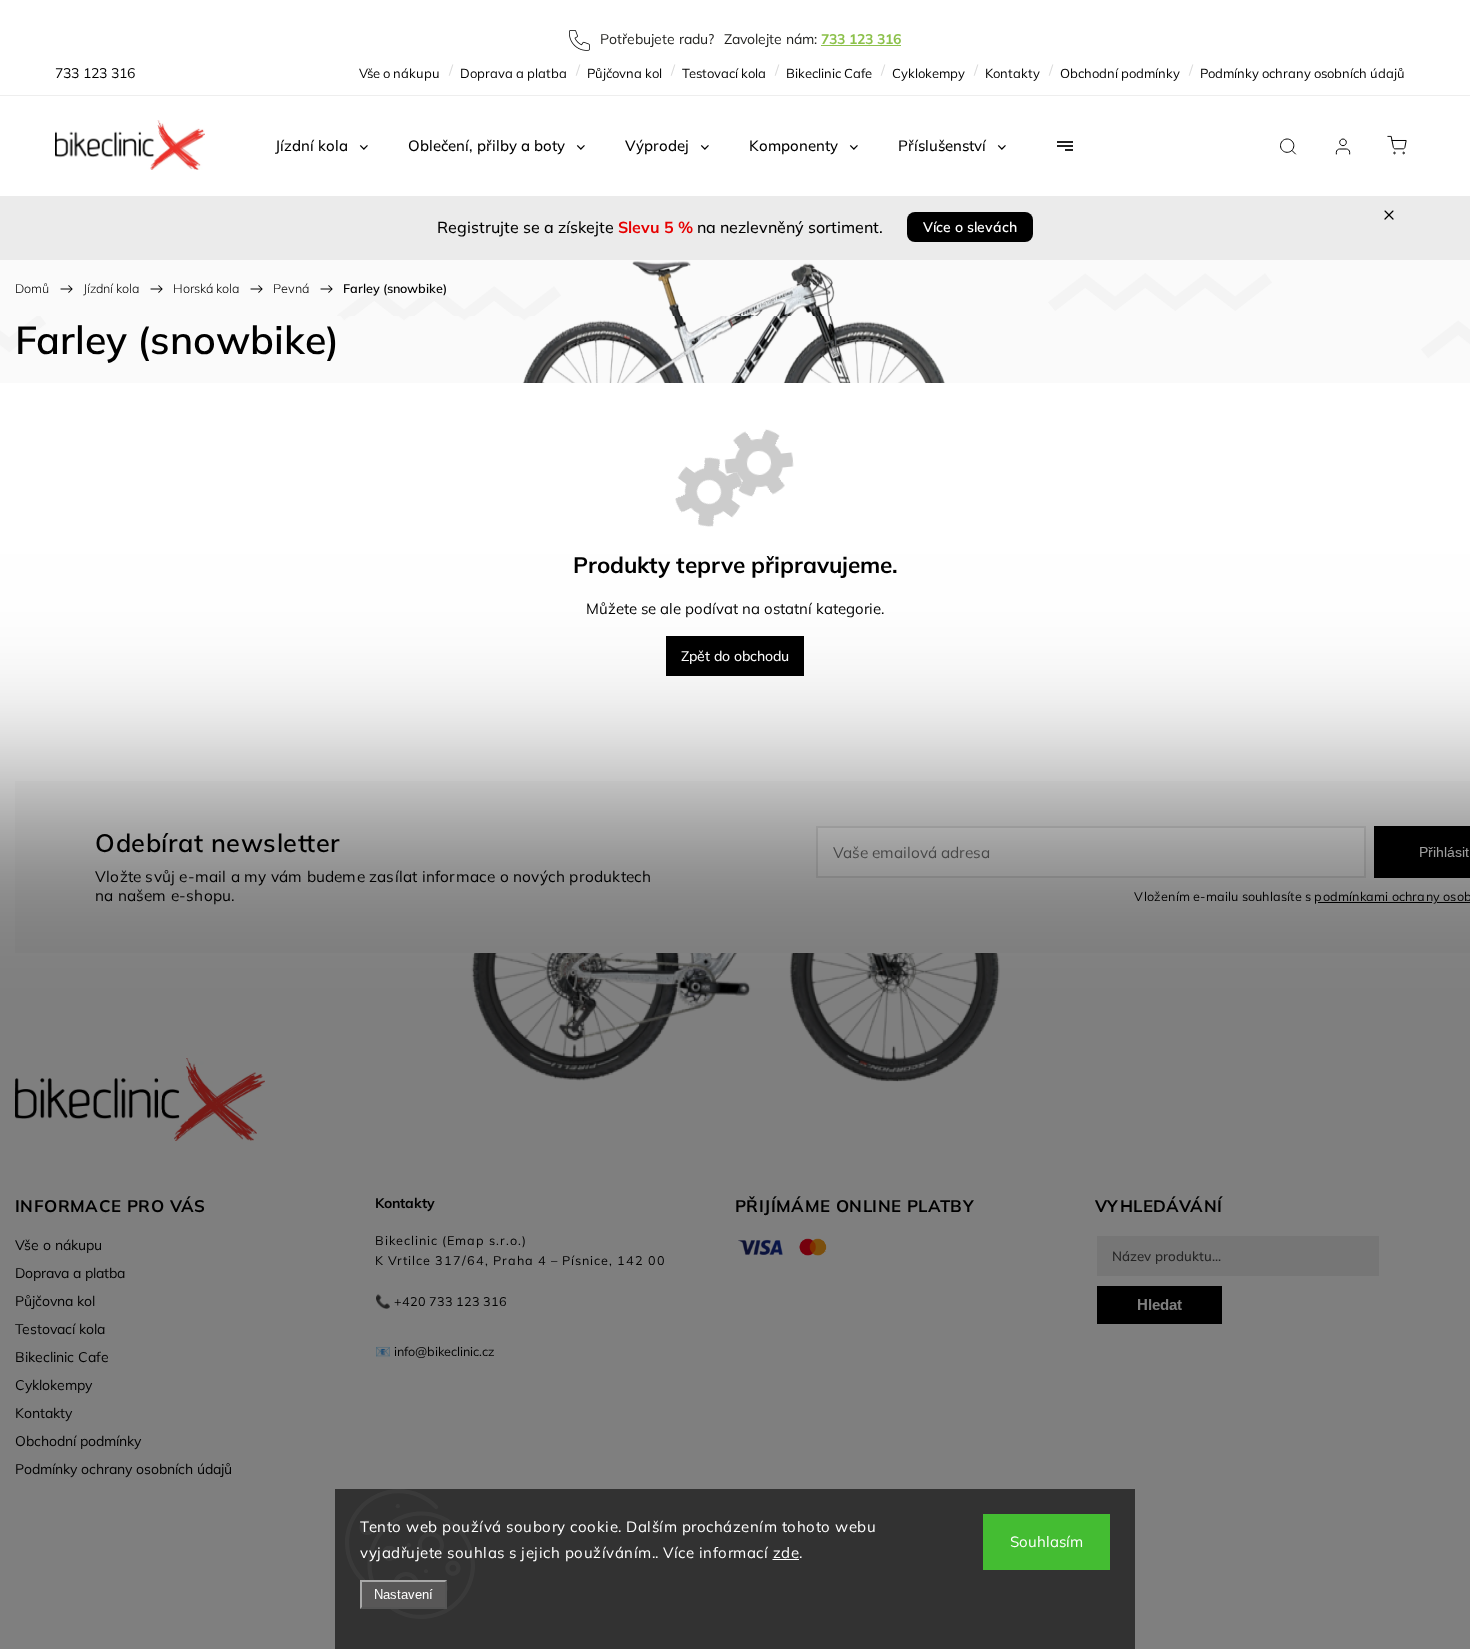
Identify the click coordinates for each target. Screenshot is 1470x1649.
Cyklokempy (928, 73)
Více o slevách (970, 227)
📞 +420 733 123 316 (441, 1301)
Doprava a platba (513, 73)
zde (786, 1552)
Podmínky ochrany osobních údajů (1302, 73)
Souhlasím (1046, 1541)
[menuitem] (321, 146)
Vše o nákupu (399, 73)
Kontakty (1012, 73)
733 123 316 (861, 39)
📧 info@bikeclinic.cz (435, 1351)
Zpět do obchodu (735, 656)
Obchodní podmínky (1120, 73)
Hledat (1159, 1304)
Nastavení (403, 1594)
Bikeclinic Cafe (829, 73)
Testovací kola (724, 73)
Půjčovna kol (624, 73)
